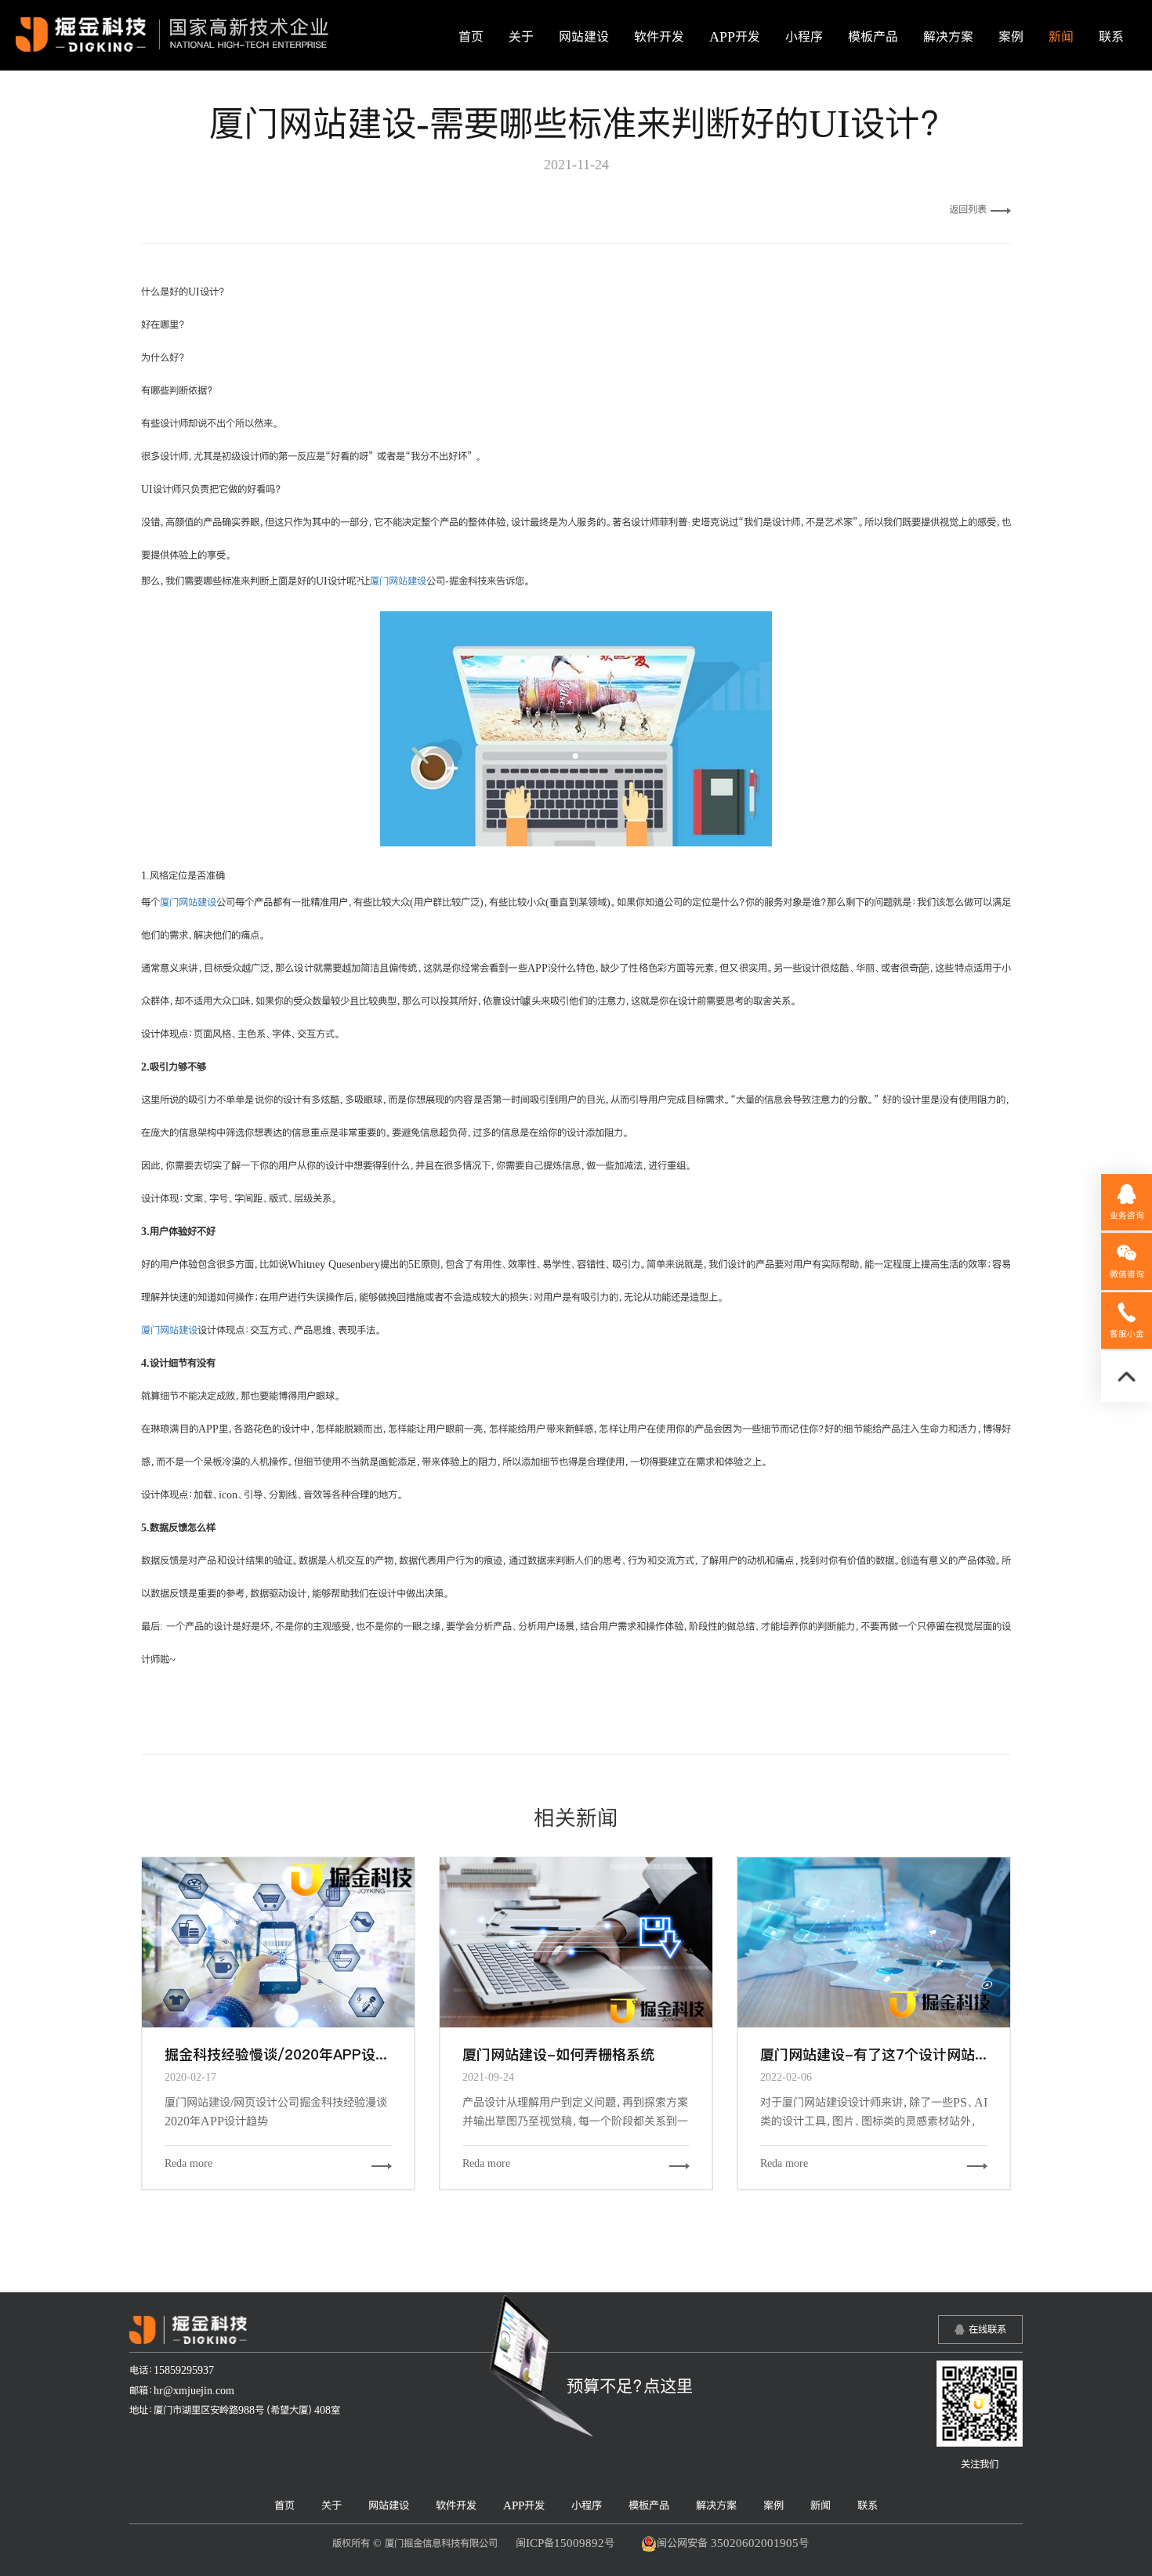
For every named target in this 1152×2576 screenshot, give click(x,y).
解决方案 (948, 37)
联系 (1111, 37)
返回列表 (968, 209)
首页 (471, 37)
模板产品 (873, 37)
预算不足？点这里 (630, 2386)
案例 (1011, 37)
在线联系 (987, 2329)
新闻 (1061, 37)
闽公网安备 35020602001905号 (733, 2543)
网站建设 (584, 37)
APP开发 (735, 37)
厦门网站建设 (398, 581)
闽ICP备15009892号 (565, 2543)
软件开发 (659, 37)
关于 (521, 37)
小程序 (804, 37)
